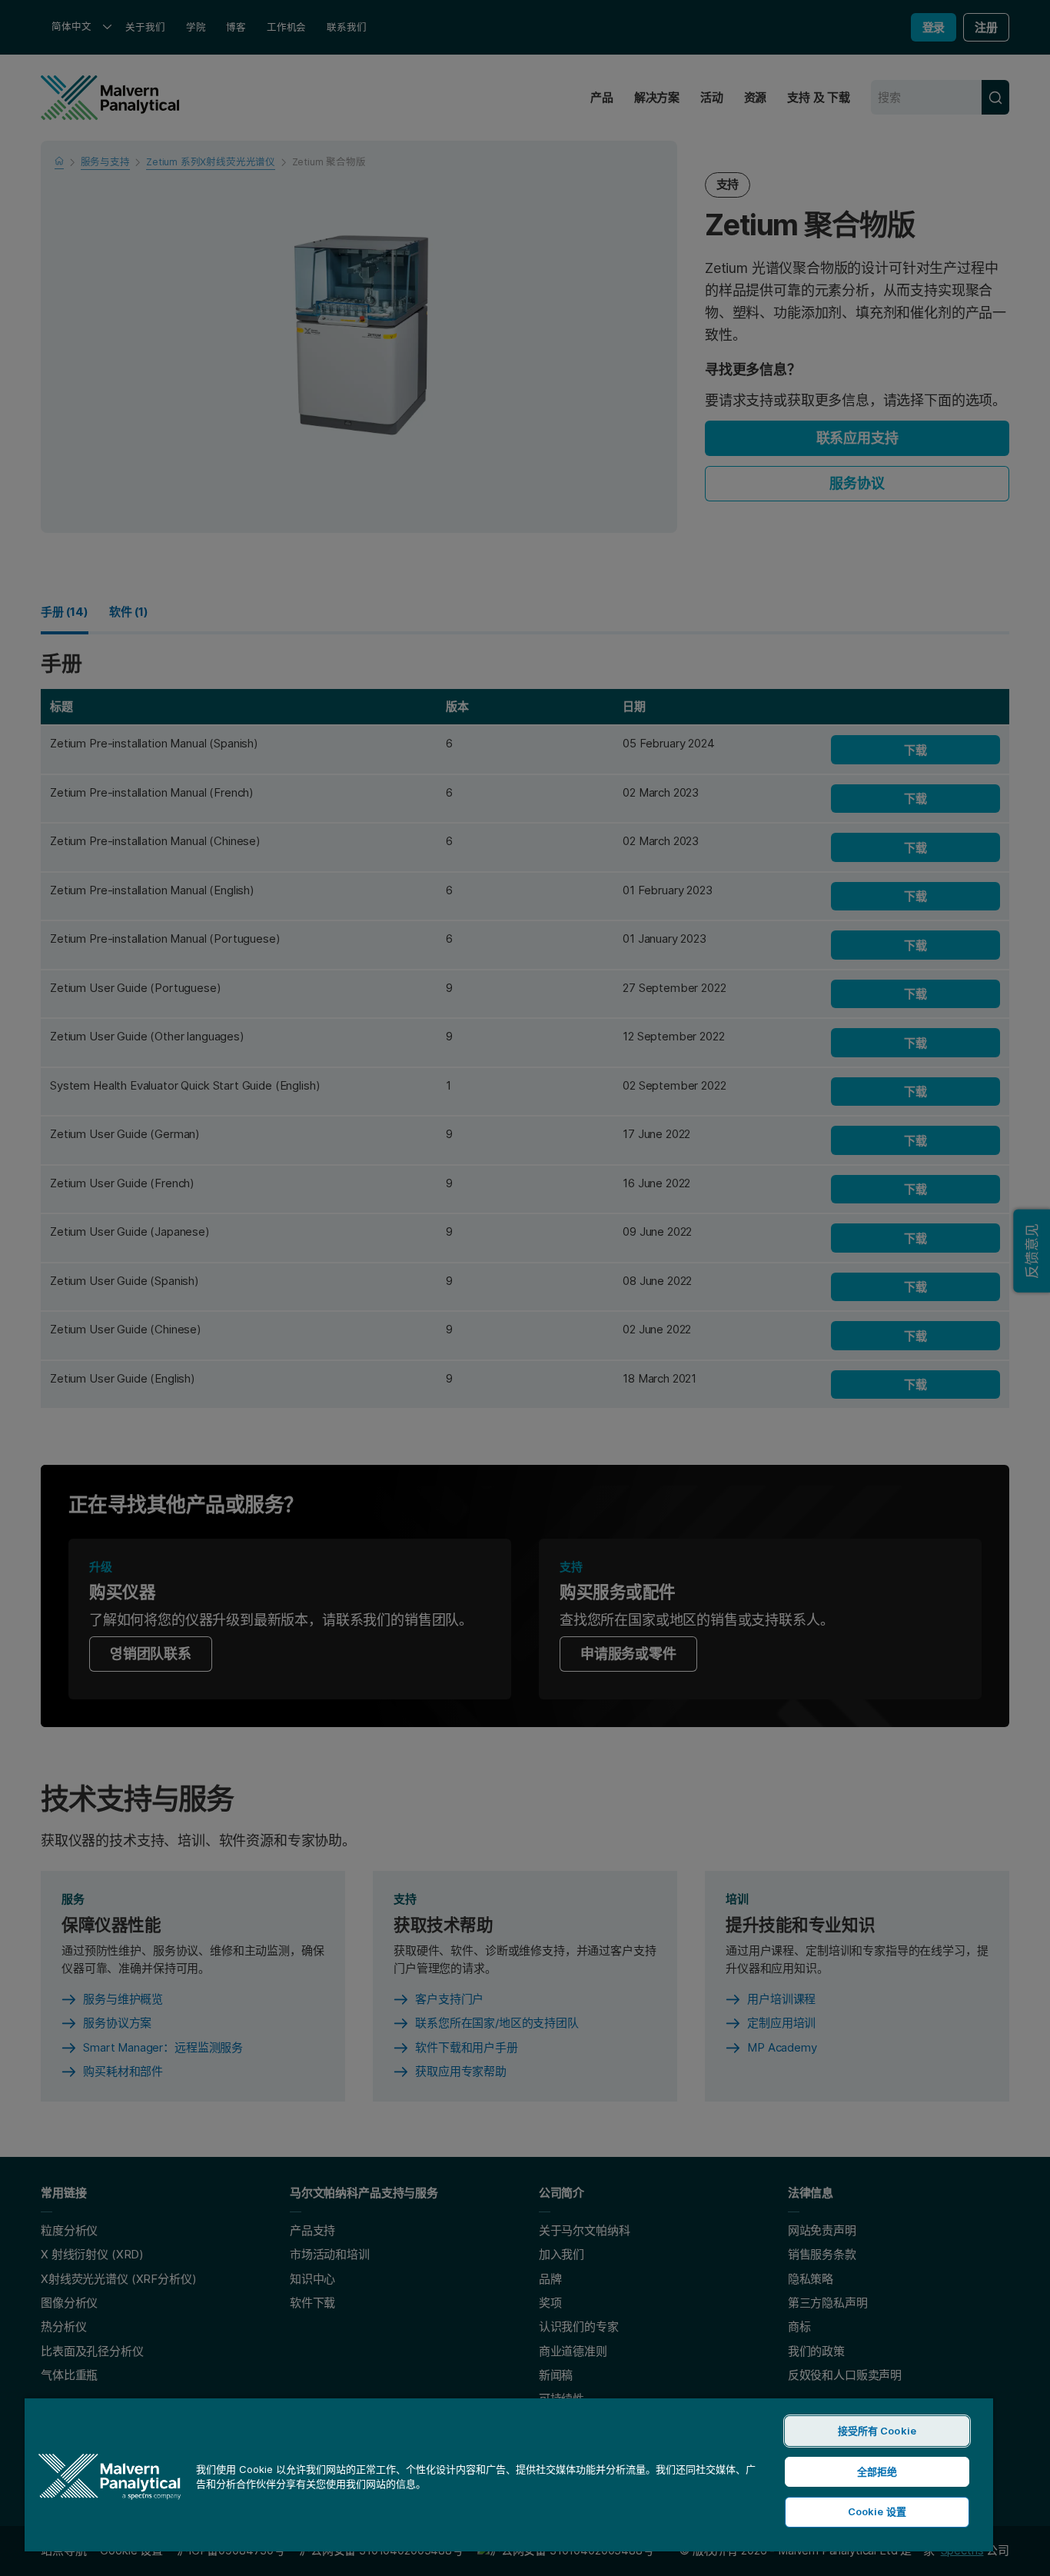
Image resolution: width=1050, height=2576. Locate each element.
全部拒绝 (877, 2471)
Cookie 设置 (877, 2511)
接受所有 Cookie (877, 2431)
